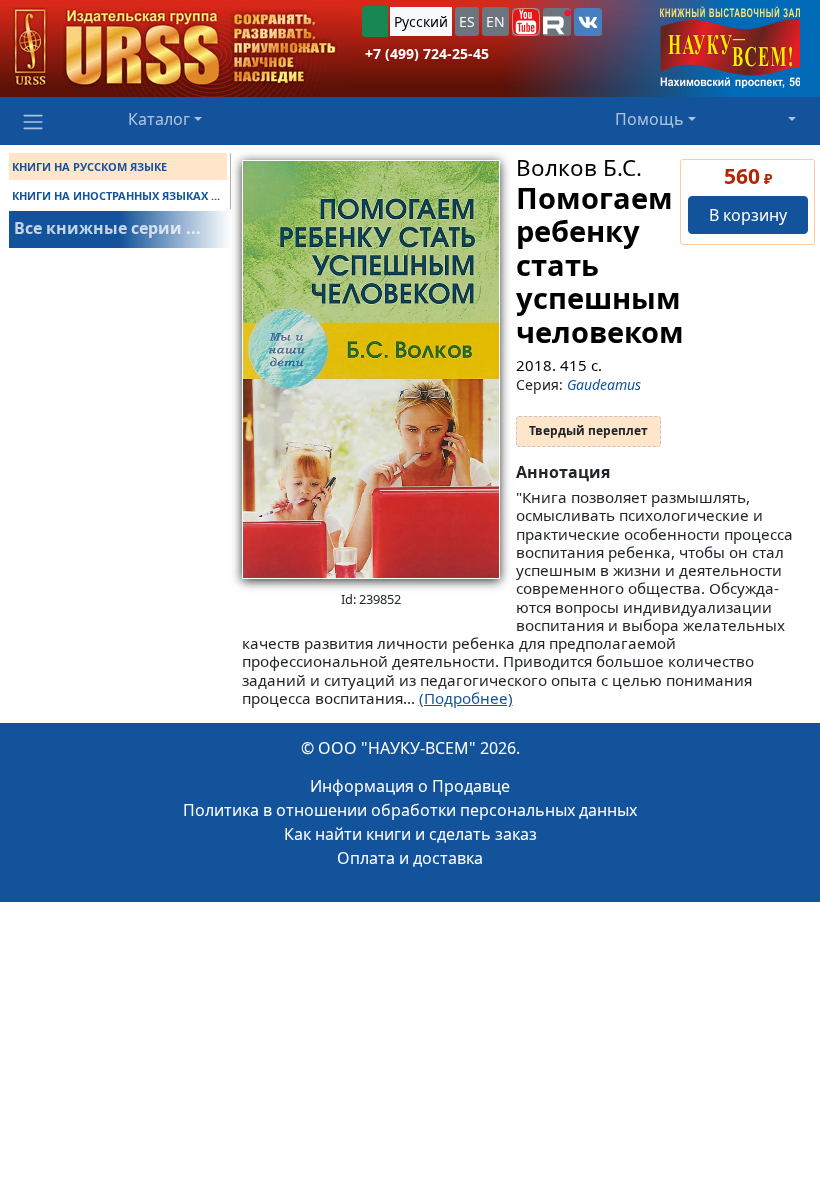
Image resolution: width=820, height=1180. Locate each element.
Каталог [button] (159, 119)
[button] (526, 22)
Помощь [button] (649, 119)
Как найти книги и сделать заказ (410, 834)
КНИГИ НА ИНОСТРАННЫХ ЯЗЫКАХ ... (116, 195)
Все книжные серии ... (107, 228)
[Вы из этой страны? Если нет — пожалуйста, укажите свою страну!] (375, 21)
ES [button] (467, 21)
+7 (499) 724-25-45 (427, 53)
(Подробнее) (466, 698)
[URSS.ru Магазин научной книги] (175, 48)
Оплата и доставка (410, 858)
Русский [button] (421, 21)
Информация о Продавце (410, 786)
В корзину (748, 215)
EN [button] (495, 21)
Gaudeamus (604, 384)
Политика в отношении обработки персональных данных (410, 810)
